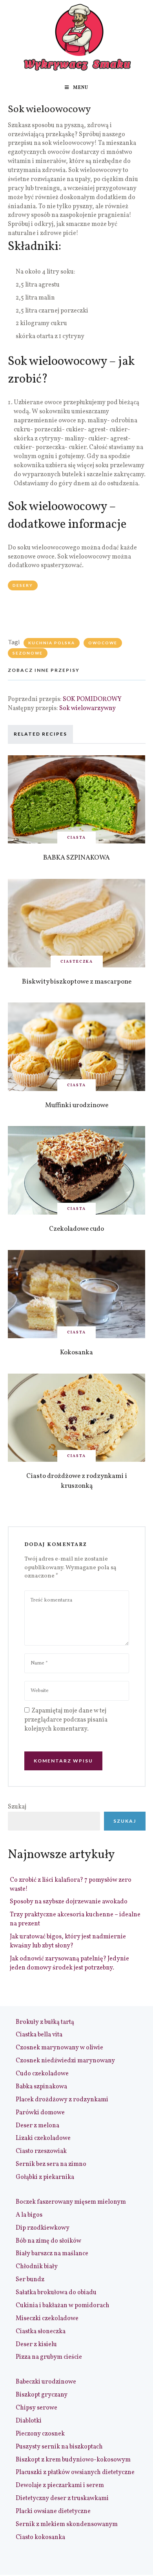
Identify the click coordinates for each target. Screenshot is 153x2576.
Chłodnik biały (37, 2267)
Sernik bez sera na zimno (51, 2164)
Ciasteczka (77, 962)
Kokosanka (76, 1353)
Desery (23, 585)
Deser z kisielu (36, 2345)
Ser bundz (30, 2280)
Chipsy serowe (36, 2408)
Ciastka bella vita (39, 2035)
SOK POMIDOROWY (92, 699)
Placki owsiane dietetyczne (53, 2511)
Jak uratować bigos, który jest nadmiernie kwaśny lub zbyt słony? (68, 1941)
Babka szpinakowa (41, 2087)
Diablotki (29, 2421)
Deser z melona (37, 2126)
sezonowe (28, 653)
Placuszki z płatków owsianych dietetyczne (75, 2472)
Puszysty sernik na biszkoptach (59, 2447)
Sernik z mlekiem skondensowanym (67, 2524)
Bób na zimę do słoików (48, 2241)
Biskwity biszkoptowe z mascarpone (77, 982)
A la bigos (29, 2215)
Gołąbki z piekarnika (45, 2177)
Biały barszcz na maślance (52, 2254)
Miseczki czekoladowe (47, 2319)
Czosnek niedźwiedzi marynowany (65, 2061)
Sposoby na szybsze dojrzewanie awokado (69, 1902)
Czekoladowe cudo (76, 1229)
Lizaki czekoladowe (43, 2138)
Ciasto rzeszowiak (41, 2151)
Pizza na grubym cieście (49, 2357)
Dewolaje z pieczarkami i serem (60, 2485)
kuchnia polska (52, 643)
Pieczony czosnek (40, 2434)
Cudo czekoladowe (42, 2074)
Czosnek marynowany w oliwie (59, 2048)
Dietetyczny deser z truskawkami (62, 2498)
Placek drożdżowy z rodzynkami (62, 2100)
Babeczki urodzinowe (46, 2382)
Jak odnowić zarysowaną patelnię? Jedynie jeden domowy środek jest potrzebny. (69, 1963)
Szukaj (17, 1807)
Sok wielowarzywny (87, 708)
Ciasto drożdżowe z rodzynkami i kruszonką (77, 1481)
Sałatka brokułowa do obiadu (56, 2293)
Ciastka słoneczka (41, 2332)
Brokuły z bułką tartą (45, 2022)
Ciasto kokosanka (40, 2537)
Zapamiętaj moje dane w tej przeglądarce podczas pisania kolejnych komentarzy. (66, 1720)
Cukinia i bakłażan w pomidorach (63, 2306)
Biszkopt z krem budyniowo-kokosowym (73, 2460)
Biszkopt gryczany (42, 2395)
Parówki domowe (40, 2113)
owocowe (103, 643)
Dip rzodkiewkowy (43, 2228)
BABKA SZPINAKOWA (76, 858)
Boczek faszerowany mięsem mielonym (71, 2202)
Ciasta (76, 838)
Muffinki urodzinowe (77, 1105)
